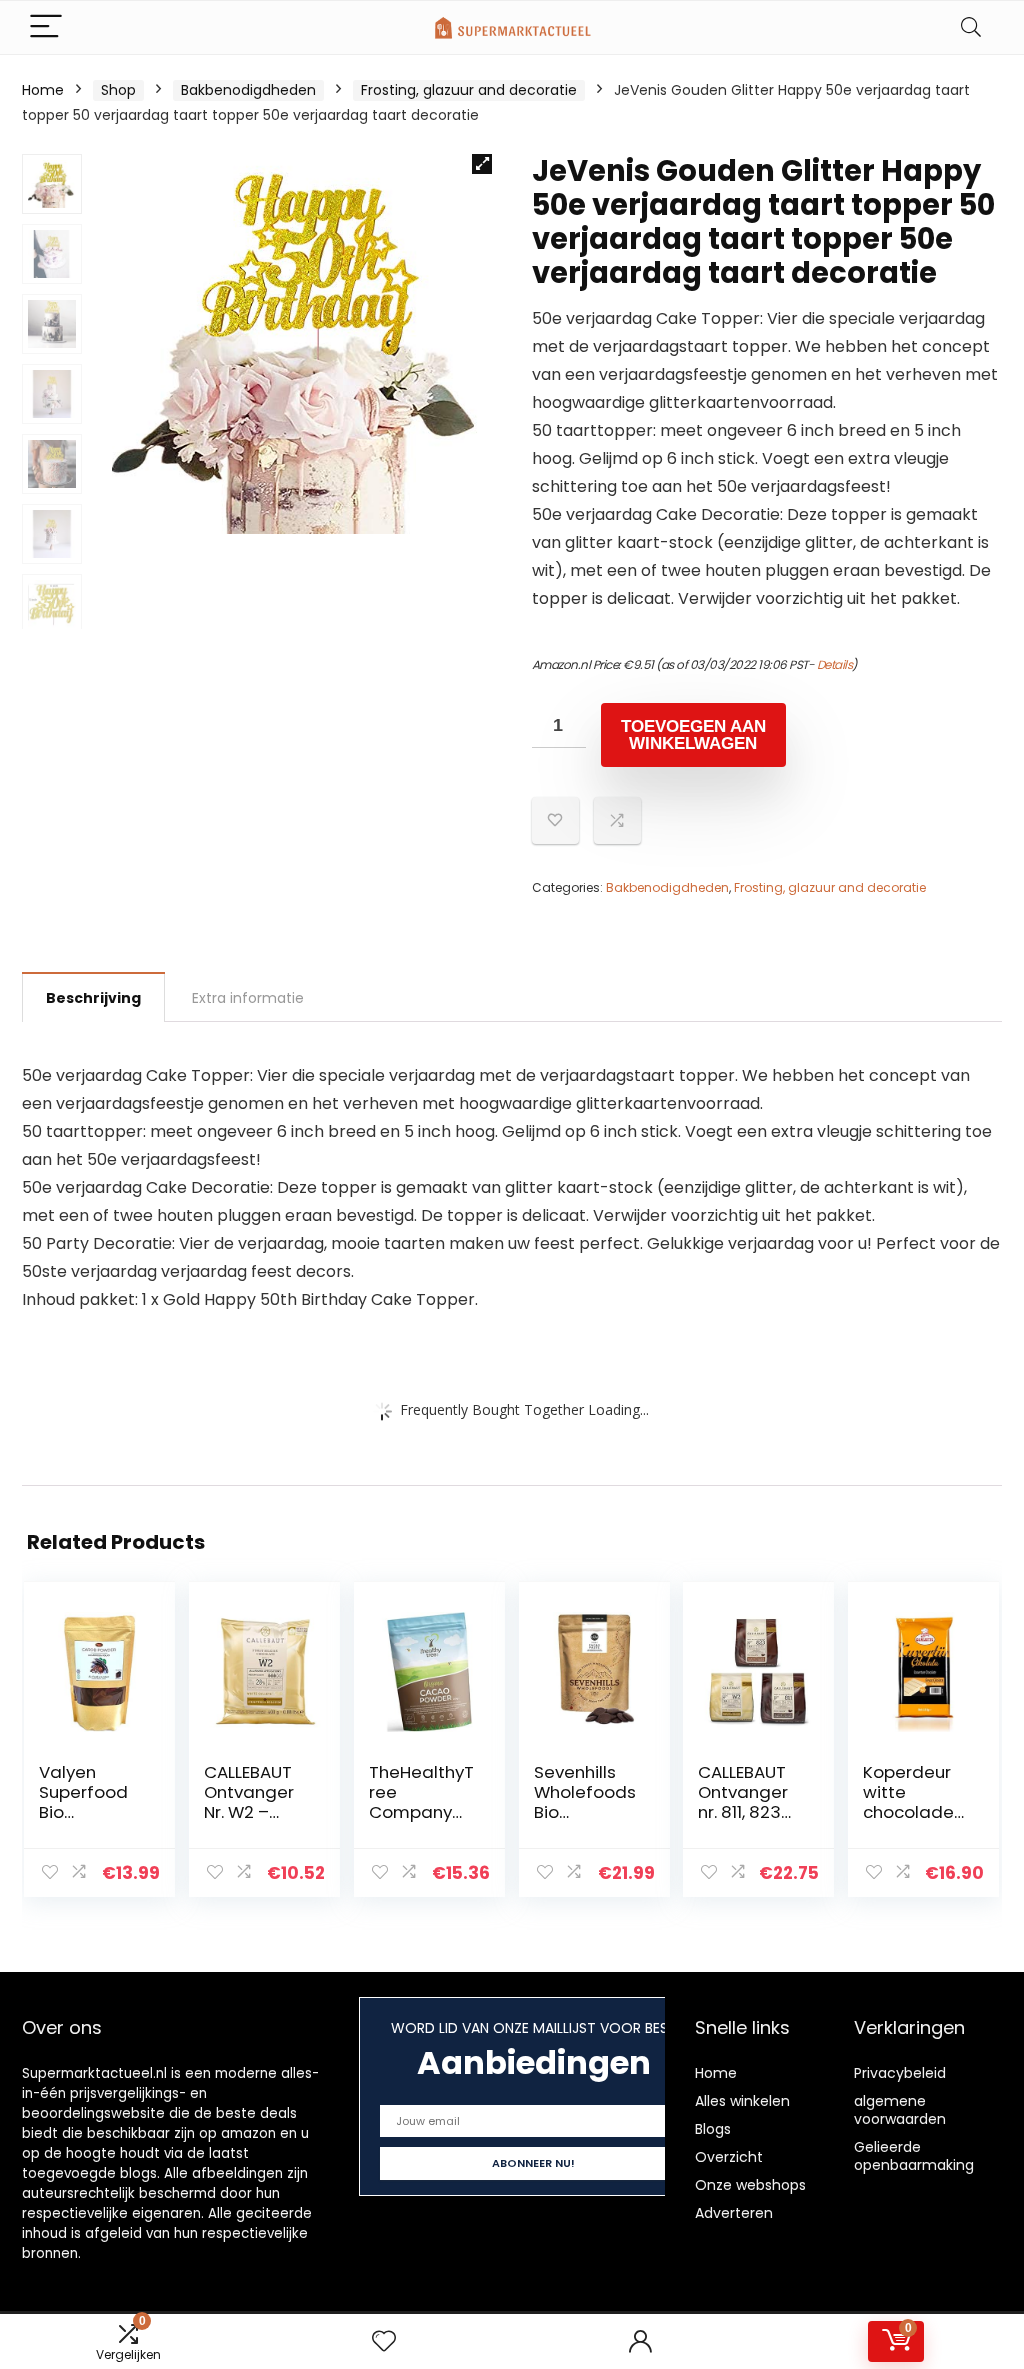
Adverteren (734, 2213)
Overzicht (729, 2157)
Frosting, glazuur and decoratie (469, 90)
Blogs (713, 2129)
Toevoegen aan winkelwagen (693, 735)
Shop (118, 90)
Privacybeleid (900, 2073)
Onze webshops (750, 2185)
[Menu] (46, 27)
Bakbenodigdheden (248, 90)
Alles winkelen (742, 2101)
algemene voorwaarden (900, 2110)
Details (835, 664)
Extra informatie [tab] (248, 998)
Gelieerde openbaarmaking (914, 2156)
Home (43, 90)
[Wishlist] (384, 2341)
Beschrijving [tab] (93, 998)
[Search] (971, 27)
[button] (482, 164)
